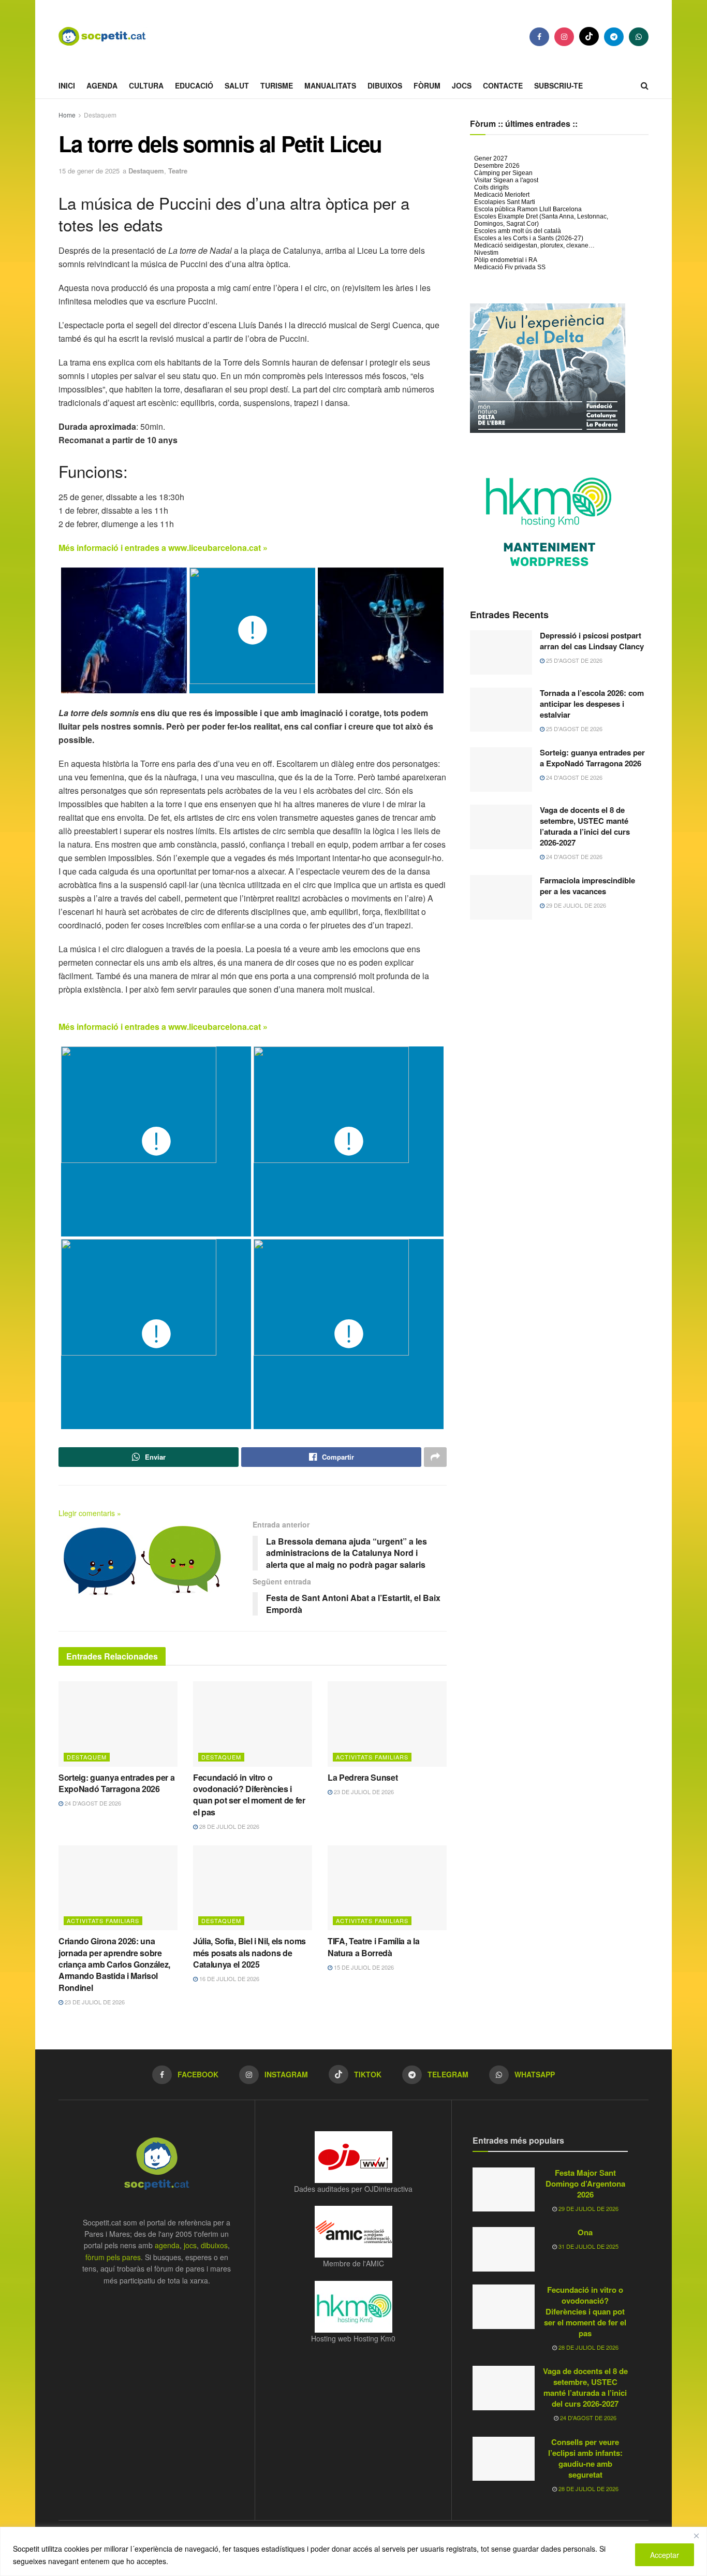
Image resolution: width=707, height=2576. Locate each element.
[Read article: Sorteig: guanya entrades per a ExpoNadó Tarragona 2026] (118, 1724)
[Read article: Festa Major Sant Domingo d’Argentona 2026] (504, 2190)
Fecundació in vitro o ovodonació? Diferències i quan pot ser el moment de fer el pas (249, 1795)
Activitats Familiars (372, 1757)
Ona (585, 2232)
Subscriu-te (558, 85)
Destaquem (100, 115)
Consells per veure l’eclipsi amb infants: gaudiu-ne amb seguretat (585, 2458)
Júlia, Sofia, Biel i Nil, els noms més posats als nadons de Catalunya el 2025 (249, 1953)
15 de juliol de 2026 (363, 1967)
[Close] (696, 2536)
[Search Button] (645, 85)
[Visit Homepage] (110, 36)
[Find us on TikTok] (589, 36)
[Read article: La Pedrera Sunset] (387, 1724)
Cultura (146, 85)
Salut (237, 85)
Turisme (277, 85)
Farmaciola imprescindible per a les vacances (587, 886)
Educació (194, 85)
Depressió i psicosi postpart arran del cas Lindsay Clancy (592, 641)
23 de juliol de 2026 (363, 1792)
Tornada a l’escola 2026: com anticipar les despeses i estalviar (592, 704)
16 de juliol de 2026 (229, 1978)
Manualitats (330, 85)
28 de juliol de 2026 (229, 1826)
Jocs (462, 85)
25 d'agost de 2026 (573, 660)
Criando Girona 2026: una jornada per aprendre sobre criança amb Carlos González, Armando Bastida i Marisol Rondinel (114, 1964)
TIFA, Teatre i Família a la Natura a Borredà (373, 1947)
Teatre (178, 171)
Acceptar (665, 2555)
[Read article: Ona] (504, 2249)
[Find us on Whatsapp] (639, 37)
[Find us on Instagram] (564, 37)
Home (67, 115)
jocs (190, 2245)
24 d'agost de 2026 (92, 1803)
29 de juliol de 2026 (575, 905)
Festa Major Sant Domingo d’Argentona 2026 (585, 2184)
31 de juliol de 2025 (588, 2246)
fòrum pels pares (113, 2257)
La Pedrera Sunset (363, 1777)
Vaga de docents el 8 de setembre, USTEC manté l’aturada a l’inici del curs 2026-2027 (585, 826)
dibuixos (214, 2245)
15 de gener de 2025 (89, 171)
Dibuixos (385, 85)
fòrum (427, 85)
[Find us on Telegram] (614, 37)
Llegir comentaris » (90, 1513)
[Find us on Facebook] (539, 37)
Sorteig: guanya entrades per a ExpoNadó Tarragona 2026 (116, 1783)
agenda (167, 2245)
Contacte (503, 85)
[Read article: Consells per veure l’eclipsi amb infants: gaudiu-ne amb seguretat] (504, 2459)
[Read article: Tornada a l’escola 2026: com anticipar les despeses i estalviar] (501, 710)
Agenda (102, 85)
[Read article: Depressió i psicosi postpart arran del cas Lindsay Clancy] (501, 652)
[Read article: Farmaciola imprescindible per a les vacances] (501, 897)
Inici (67, 85)
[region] (353, 2551)
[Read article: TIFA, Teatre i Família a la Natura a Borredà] (387, 1888)
